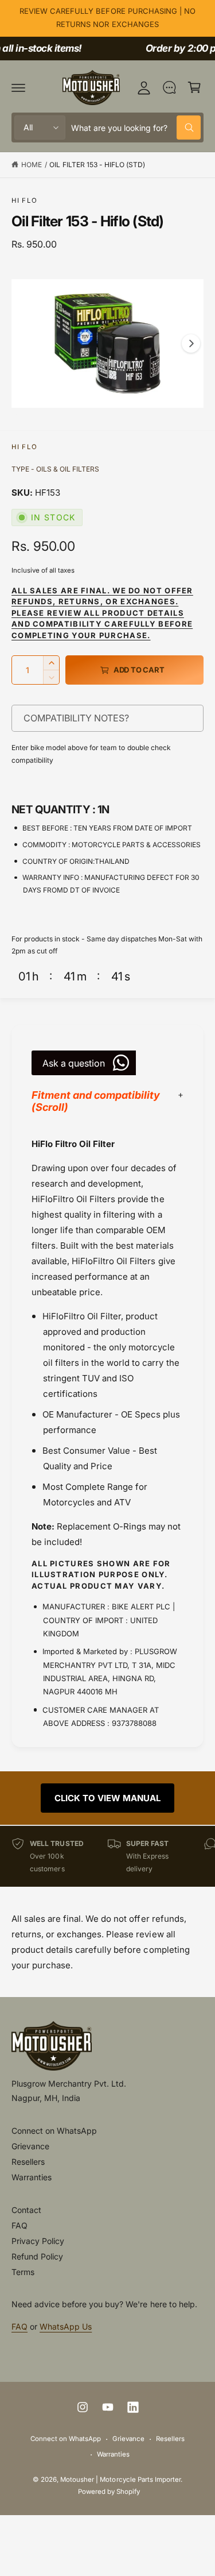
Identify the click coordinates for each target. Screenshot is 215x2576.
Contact (26, 2210)
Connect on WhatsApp (54, 2131)
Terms (23, 2272)
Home (32, 165)
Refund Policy (37, 2256)
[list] (107, 1856)
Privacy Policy (38, 2241)
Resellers (28, 2162)
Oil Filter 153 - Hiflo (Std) (97, 165)
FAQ (19, 2225)
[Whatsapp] (169, 87)
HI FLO (24, 200)
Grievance (30, 2146)
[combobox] (136, 128)
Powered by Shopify (109, 2492)
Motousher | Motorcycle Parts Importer (120, 2480)
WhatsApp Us (66, 2326)
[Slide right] (191, 343)
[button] (18, 87)
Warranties (32, 2177)
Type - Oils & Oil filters (55, 469)
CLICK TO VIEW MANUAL (107, 1798)
